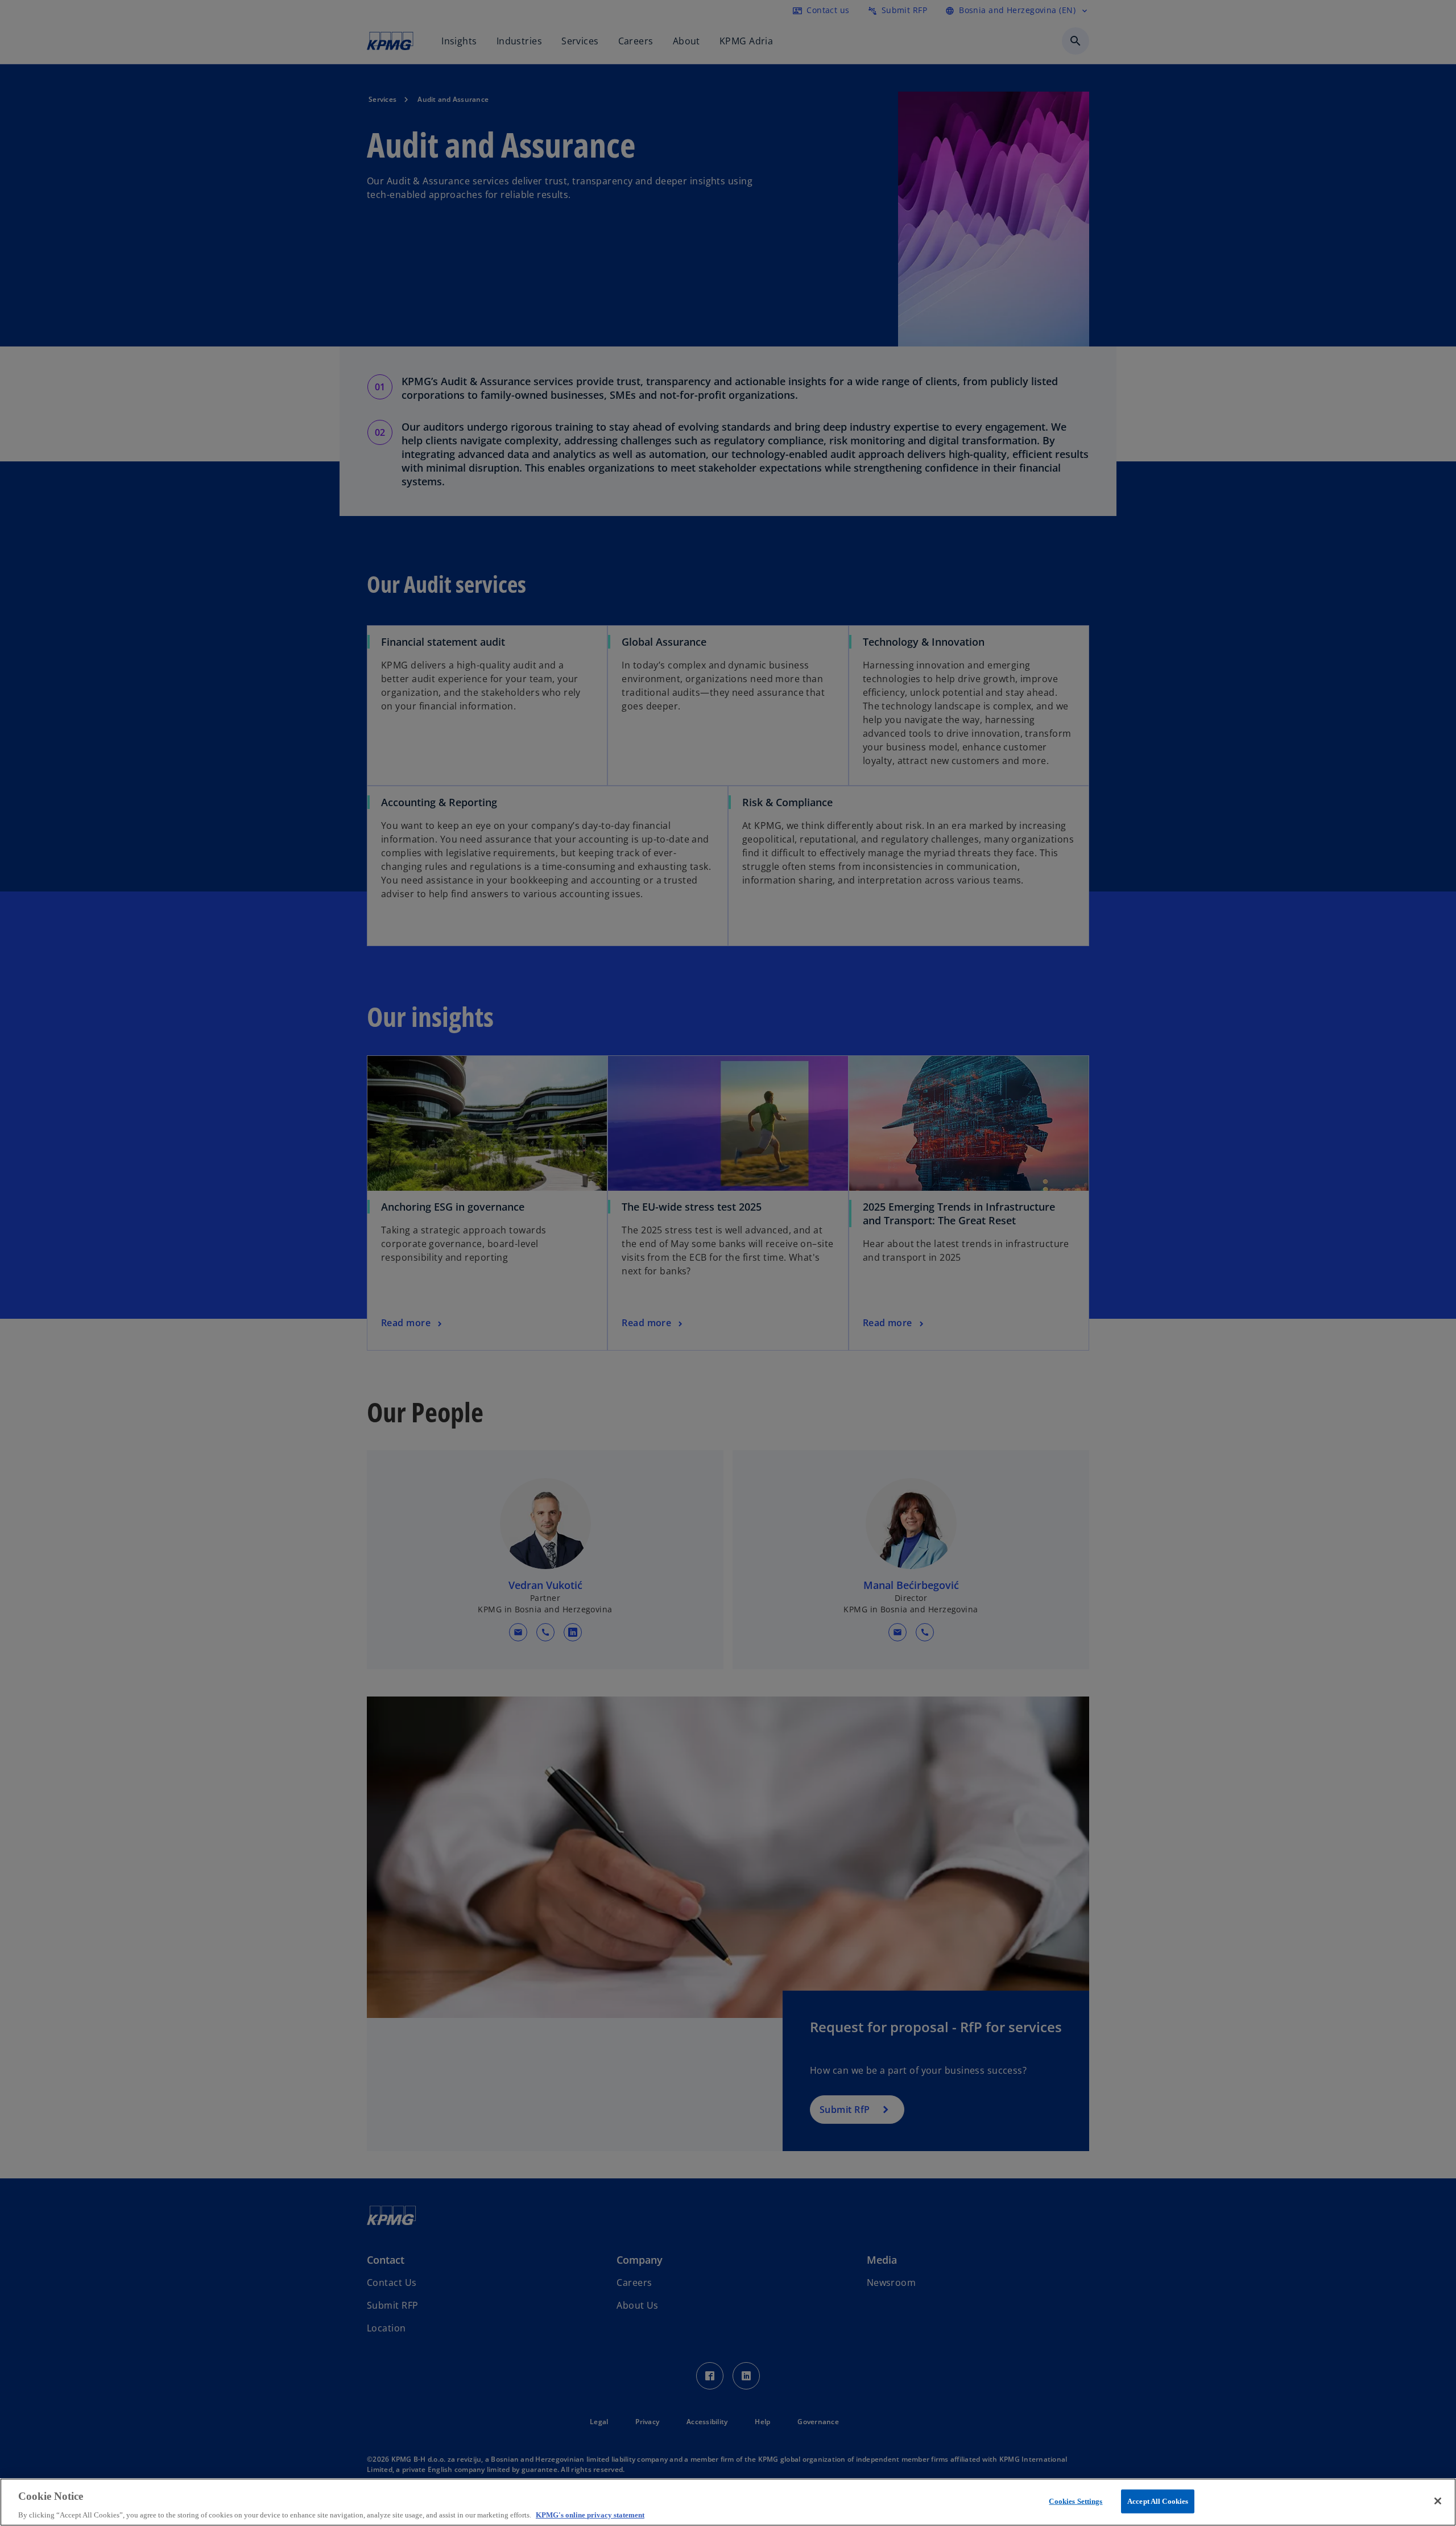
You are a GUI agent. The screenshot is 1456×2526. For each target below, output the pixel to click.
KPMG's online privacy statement (590, 2514)
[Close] (1438, 2501)
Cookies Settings (1076, 2501)
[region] (728, 2502)
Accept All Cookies (1158, 2501)
